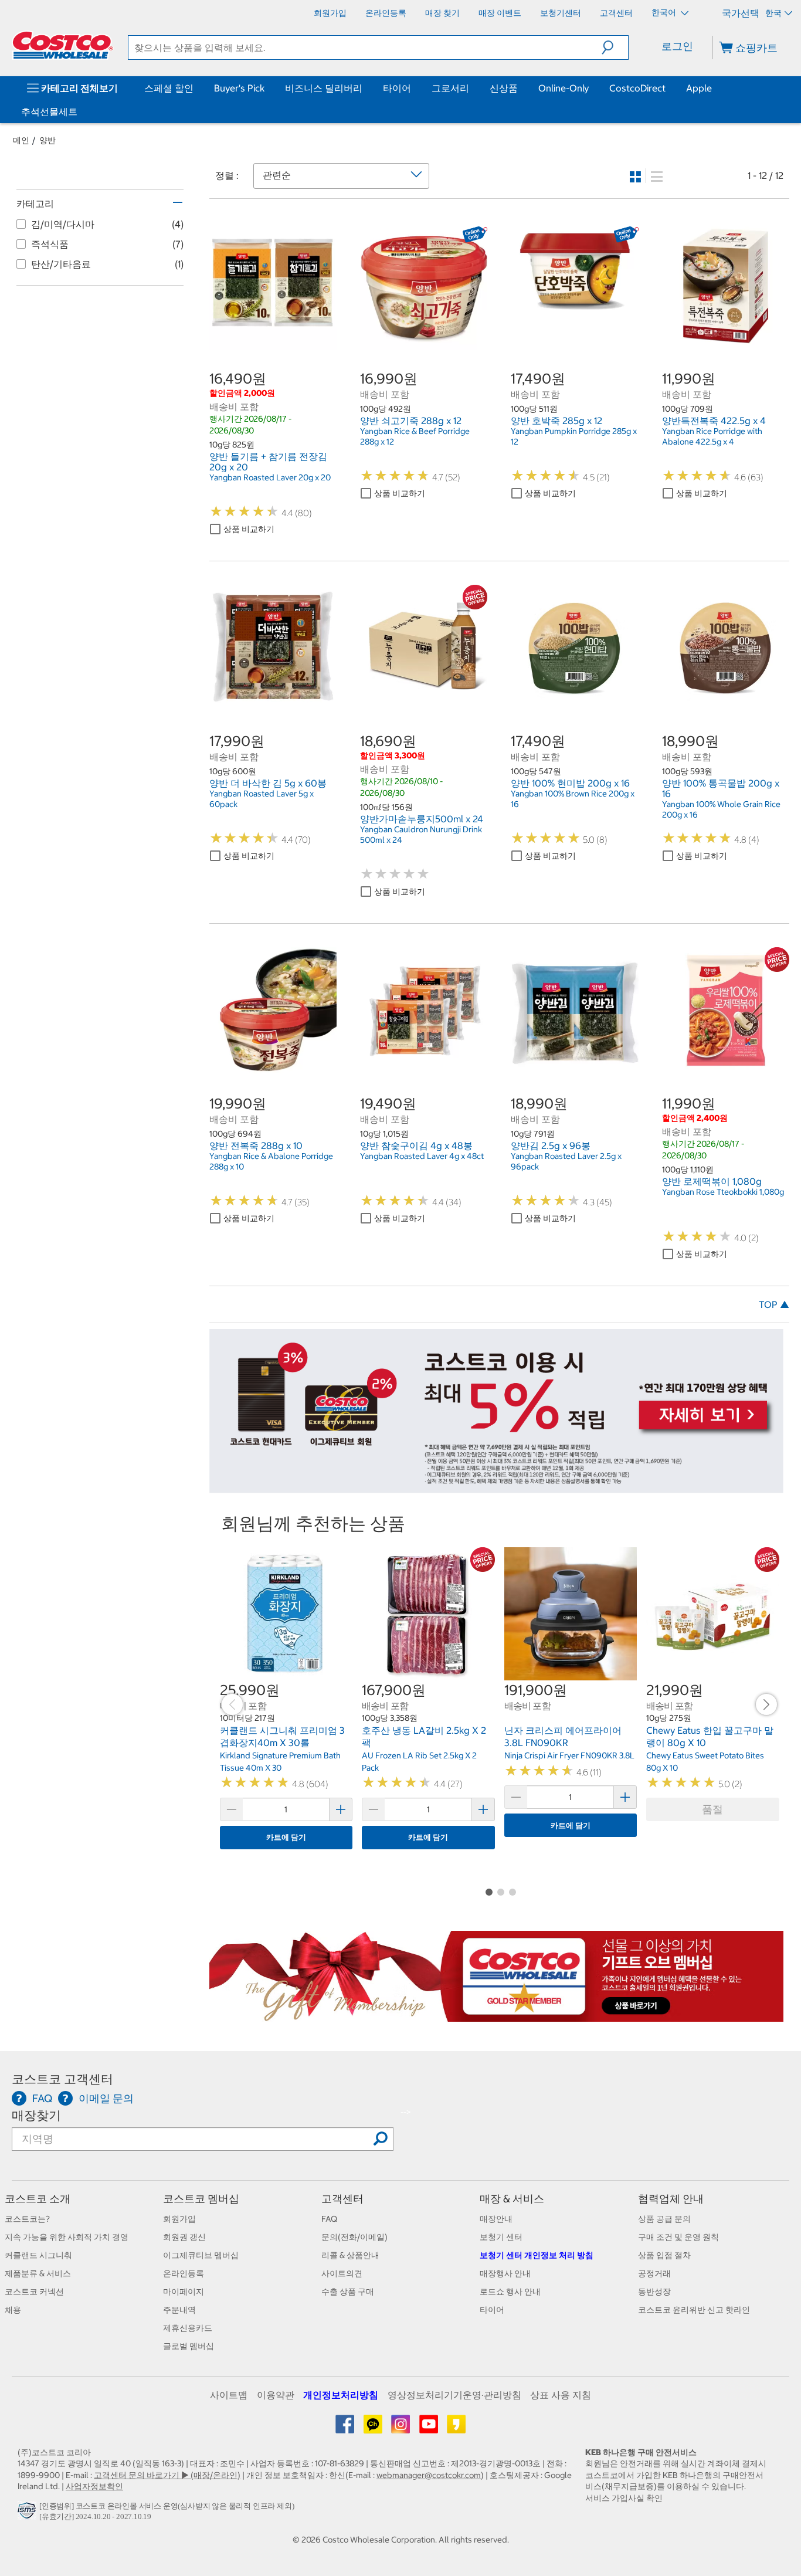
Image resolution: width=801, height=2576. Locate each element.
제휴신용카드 (188, 2328)
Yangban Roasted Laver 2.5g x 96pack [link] (566, 1161)
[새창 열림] (28, 2514)
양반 (47, 140)
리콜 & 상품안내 (350, 2255)
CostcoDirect (637, 88)
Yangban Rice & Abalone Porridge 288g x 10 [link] (271, 1161)
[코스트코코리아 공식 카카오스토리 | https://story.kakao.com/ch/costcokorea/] (456, 2428)
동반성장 (654, 2292)
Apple (699, 88)
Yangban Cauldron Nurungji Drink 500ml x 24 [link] (421, 835)
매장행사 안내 (505, 2273)
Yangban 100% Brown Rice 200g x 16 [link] (573, 799)
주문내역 (179, 2310)
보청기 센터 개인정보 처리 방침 (537, 2255)
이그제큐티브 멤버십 (201, 2255)
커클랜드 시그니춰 (38, 2255)
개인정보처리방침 (341, 2395)
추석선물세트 (49, 111)
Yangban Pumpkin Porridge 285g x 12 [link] (574, 436)
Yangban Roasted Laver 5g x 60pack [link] (262, 799)
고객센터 (342, 2199)
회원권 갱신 (184, 2237)
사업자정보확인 (94, 2486)
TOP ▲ (774, 1304)
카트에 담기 (286, 1837)
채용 (13, 2310)
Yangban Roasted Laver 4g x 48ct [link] (422, 1156)
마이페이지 (184, 2292)
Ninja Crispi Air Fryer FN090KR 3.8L (569, 1755)
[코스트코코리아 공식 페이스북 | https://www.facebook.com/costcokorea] (346, 2428)
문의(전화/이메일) (354, 2237)
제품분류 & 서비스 (38, 2273)
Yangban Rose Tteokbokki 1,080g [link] (723, 1192)
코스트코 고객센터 (62, 2079)
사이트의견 (342, 2273)
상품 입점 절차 (664, 2255)
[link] (273, 343)
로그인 (677, 46)
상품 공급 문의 (664, 2219)
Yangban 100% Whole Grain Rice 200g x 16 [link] (721, 809)
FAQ (329, 2219)
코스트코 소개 (38, 2199)
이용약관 (276, 2395)
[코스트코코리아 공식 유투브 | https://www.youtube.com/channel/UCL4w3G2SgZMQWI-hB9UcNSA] (430, 2428)
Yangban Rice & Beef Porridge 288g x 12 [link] (415, 436)
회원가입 (179, 2219)
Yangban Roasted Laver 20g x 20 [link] (270, 477)
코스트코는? (27, 2219)
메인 (21, 140)
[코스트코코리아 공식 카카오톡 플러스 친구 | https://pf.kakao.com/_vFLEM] (374, 2428)
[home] (63, 45)
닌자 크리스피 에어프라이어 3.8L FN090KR (563, 1737)
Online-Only (564, 88)
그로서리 (450, 88)
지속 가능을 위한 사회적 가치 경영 (67, 2237)
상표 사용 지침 (561, 2395)
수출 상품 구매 (348, 2292)
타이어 (397, 88)
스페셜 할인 (169, 88)
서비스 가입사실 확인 (624, 2498)
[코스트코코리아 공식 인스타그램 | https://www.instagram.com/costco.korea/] (401, 2428)
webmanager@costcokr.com (429, 2475)
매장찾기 (36, 2115)
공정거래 (654, 2273)
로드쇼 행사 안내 (510, 2292)
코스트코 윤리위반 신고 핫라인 (694, 2310)
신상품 (504, 88)
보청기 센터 (501, 2237)
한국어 (665, 12)
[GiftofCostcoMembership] (497, 2015)
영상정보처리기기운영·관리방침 (454, 2395)
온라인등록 (184, 2273)
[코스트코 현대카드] (497, 1487)
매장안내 (496, 2219)
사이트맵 (229, 2395)
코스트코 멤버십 (201, 2199)
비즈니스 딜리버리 (324, 88)
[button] (615, 48)
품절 (712, 1809)
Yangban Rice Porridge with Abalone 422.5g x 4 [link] (712, 436)
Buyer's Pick (239, 88)
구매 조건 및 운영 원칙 (678, 2237)
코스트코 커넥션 (34, 2292)
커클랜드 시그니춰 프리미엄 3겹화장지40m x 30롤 (282, 1737)
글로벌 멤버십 (189, 2346)
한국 (773, 13)
